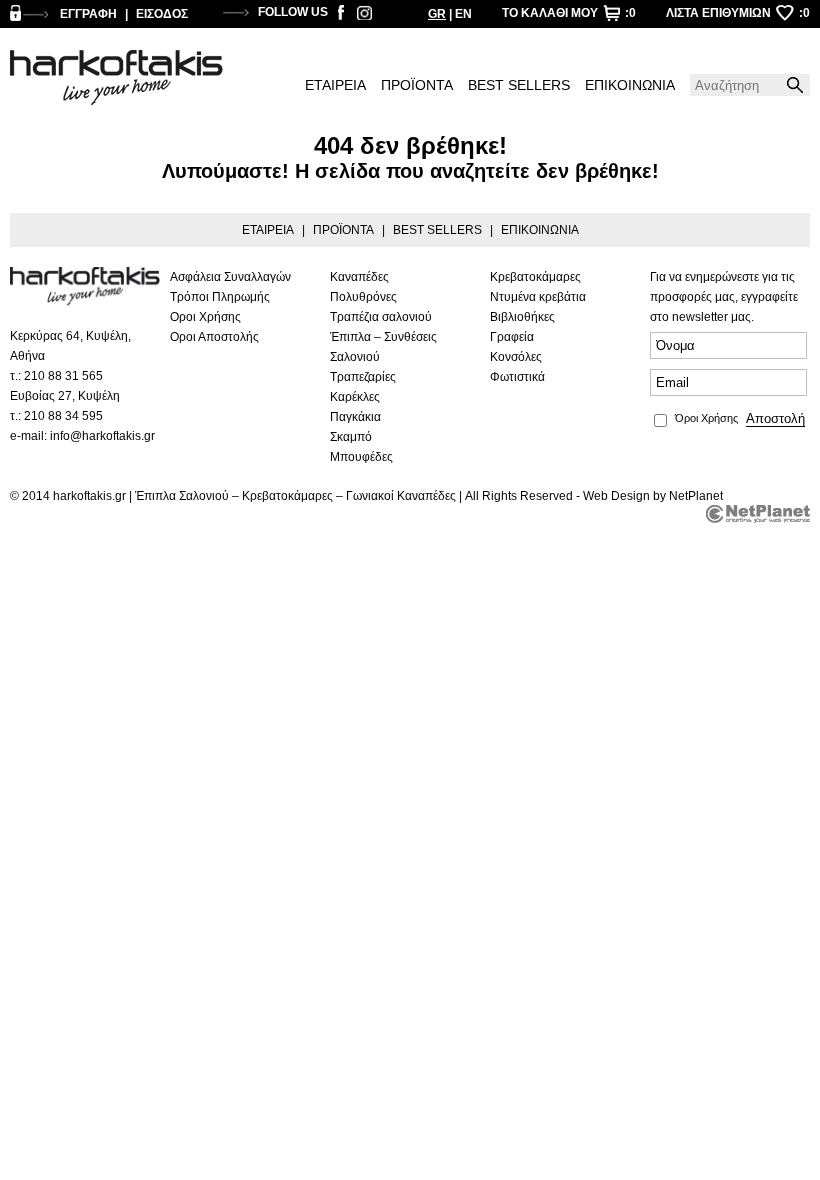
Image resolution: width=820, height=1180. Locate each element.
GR (437, 14)
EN (463, 14)
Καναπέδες (359, 277)
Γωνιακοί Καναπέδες (401, 496)
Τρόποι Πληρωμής (220, 297)
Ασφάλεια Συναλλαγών (230, 277)
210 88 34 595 (63, 416)
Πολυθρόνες (363, 297)
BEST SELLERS (519, 85)
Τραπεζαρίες (363, 377)
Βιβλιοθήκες (522, 317)
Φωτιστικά (517, 377)
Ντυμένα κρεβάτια (538, 297)
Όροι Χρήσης (706, 418)
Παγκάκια (355, 417)
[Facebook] (341, 16)
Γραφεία (512, 337)
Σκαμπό (351, 437)
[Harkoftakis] (116, 78)
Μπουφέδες (361, 457)
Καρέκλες (355, 397)
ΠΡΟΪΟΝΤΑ (417, 85)
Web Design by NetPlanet (653, 496)
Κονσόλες (516, 357)
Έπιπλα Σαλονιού (182, 496)
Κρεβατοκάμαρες (535, 277)
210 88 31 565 (63, 376)
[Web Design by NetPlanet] (758, 514)
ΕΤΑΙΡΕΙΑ (335, 85)
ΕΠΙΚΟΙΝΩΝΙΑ (630, 85)
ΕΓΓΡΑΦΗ (88, 14)
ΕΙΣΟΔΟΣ (162, 14)
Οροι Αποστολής (214, 337)
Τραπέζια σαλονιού (381, 317)
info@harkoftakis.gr (102, 436)
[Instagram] (364, 16)
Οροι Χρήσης (205, 317)
